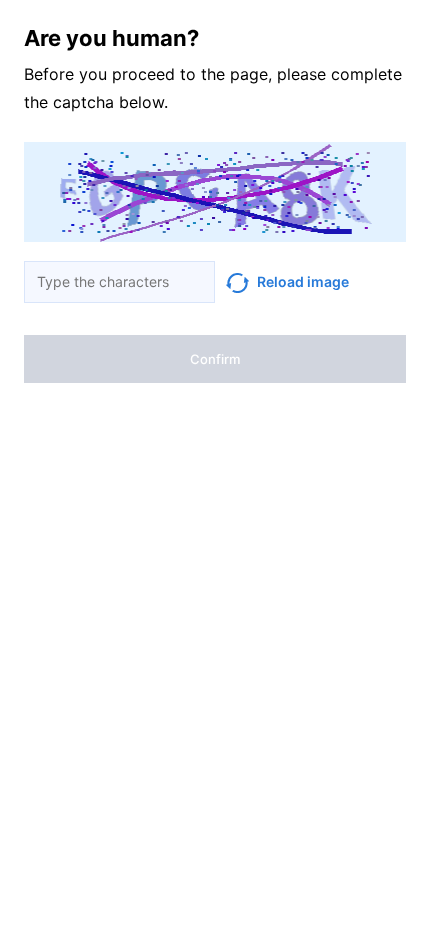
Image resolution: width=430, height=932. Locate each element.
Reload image (303, 281)
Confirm (215, 359)
